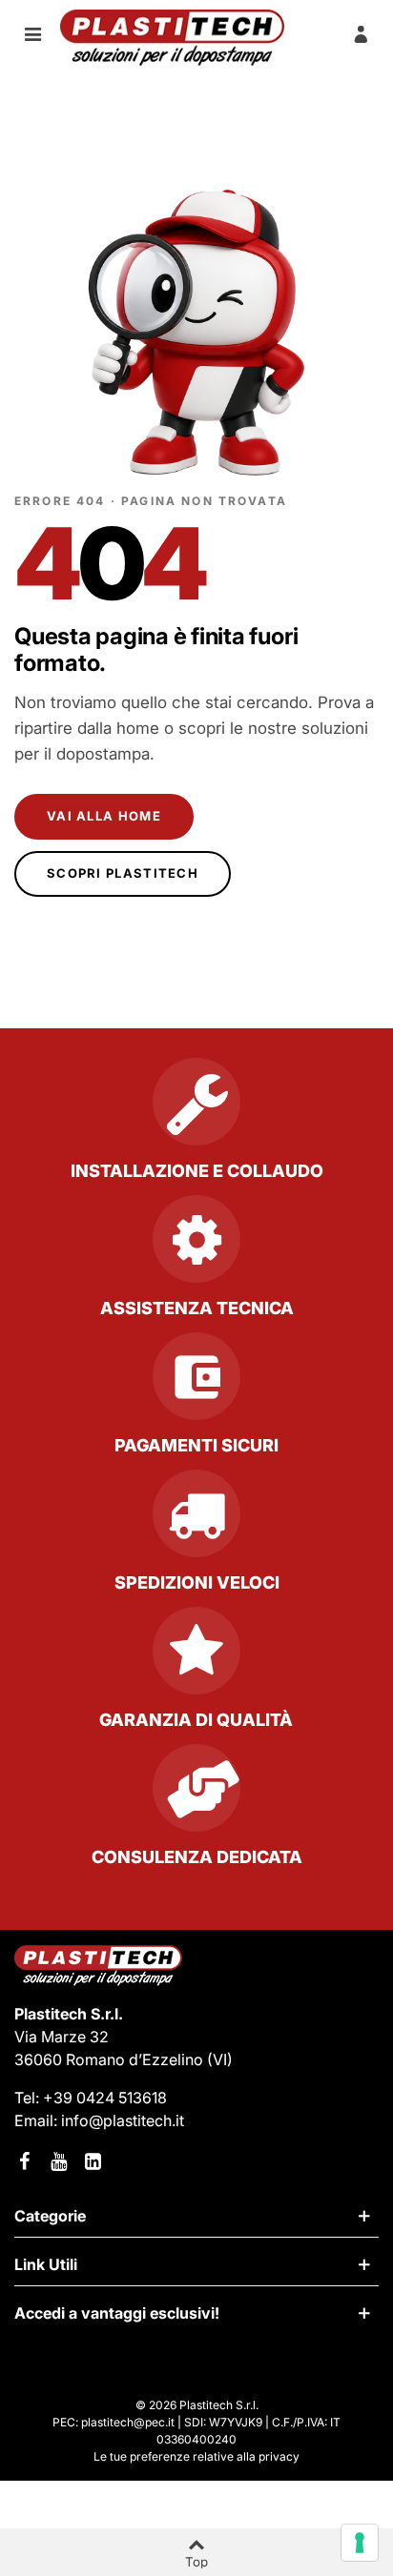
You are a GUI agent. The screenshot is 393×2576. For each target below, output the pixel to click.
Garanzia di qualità (196, 1720)
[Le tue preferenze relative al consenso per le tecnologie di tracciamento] (360, 2543)
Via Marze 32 (62, 2037)
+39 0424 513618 (105, 2098)
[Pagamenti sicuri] (196, 1384)
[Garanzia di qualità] (197, 1658)
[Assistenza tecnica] (196, 1247)
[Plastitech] (172, 38)
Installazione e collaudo (197, 1171)
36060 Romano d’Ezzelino (111, 2059)
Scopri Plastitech (123, 873)
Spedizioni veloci (197, 1582)
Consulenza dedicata (197, 1857)
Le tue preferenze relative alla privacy (196, 2456)
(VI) (220, 2059)
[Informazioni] (361, 33)
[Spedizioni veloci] (196, 1521)
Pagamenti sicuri (196, 1445)
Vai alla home (104, 816)
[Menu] (32, 33)
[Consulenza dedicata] (196, 1795)
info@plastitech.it (123, 2120)
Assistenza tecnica (197, 1308)
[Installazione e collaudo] (196, 1109)
